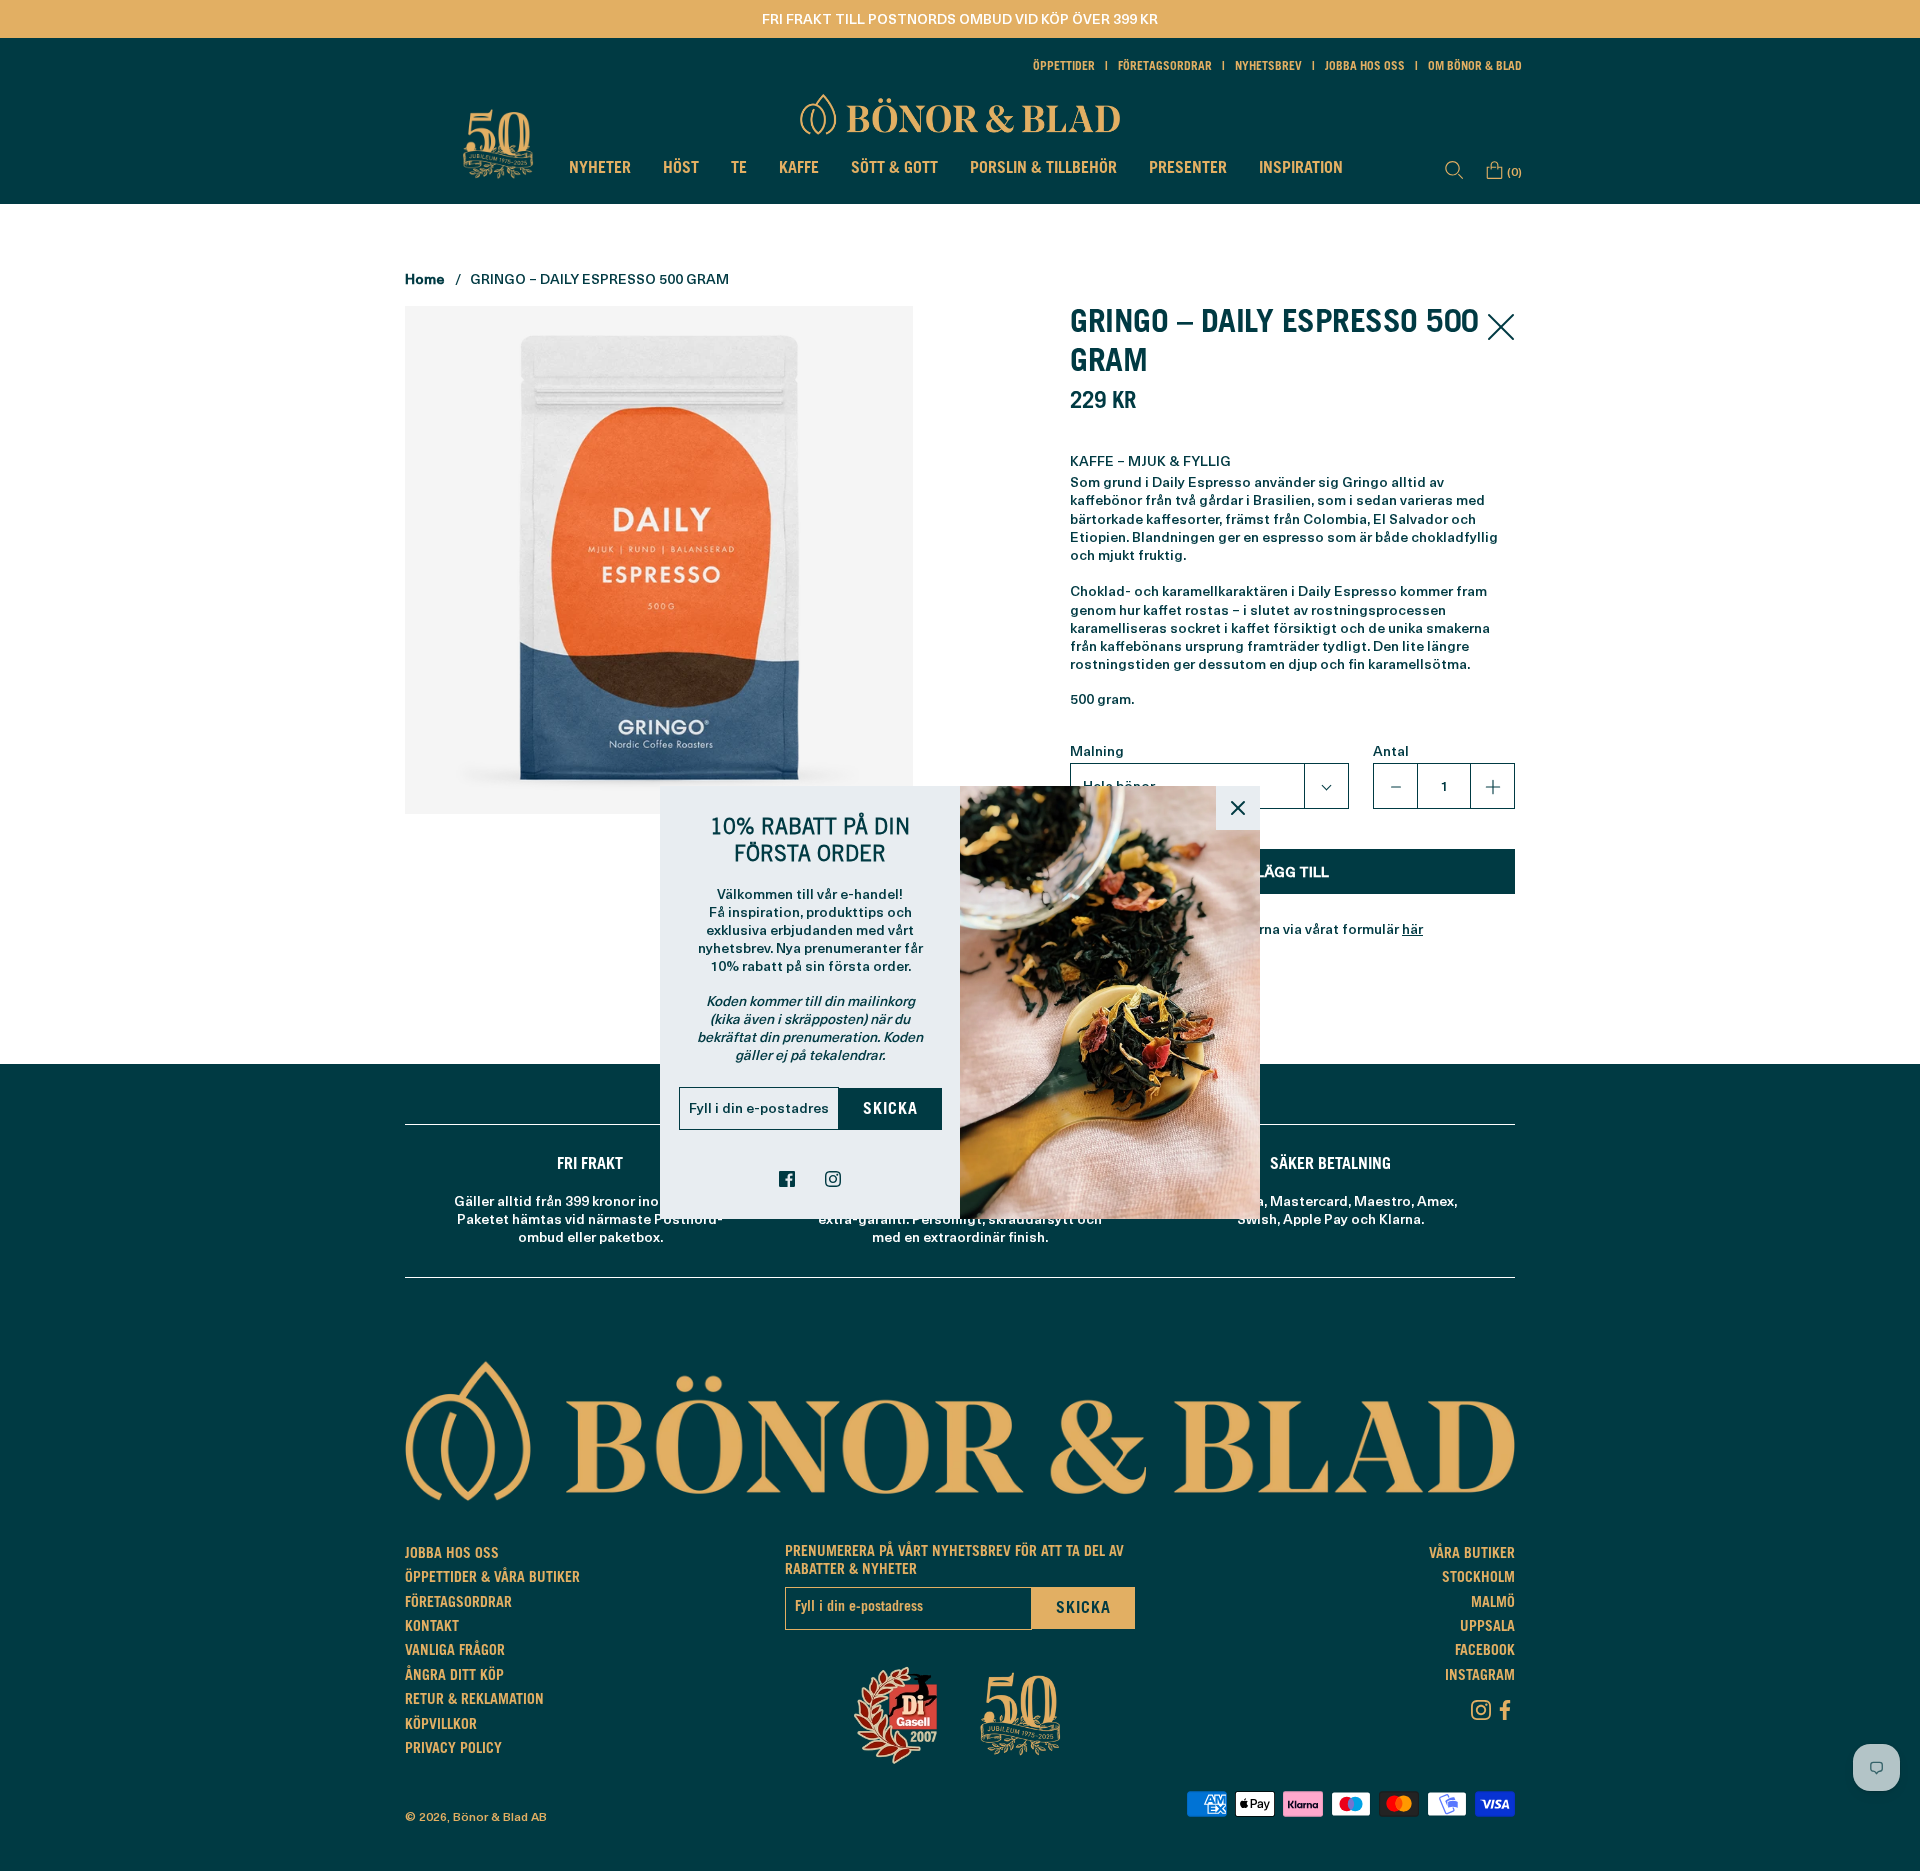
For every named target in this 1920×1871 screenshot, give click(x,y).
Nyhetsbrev (1268, 67)
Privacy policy (453, 1750)
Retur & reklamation (474, 1701)
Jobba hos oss (1365, 67)
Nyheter (600, 169)
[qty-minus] (1396, 786)
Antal (1391, 751)
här (1412, 928)
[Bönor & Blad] (960, 114)
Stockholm (1478, 1579)
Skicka (890, 1110)
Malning (1097, 751)
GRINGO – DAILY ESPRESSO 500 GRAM (599, 278)
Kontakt (432, 1628)
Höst (681, 169)
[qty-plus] (1492, 786)
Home (424, 278)
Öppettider (1064, 67)
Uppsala (1487, 1628)
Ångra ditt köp (454, 1677)
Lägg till (1292, 871)
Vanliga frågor (455, 1652)
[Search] (1454, 170)
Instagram (1480, 1677)
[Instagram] (1481, 1706)
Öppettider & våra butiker (492, 1579)
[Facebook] (1505, 1706)
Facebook (1485, 1652)
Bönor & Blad (490, 1816)
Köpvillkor (441, 1726)
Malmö (1493, 1604)
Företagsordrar (1165, 67)
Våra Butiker (1472, 1555)
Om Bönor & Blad (1475, 67)
